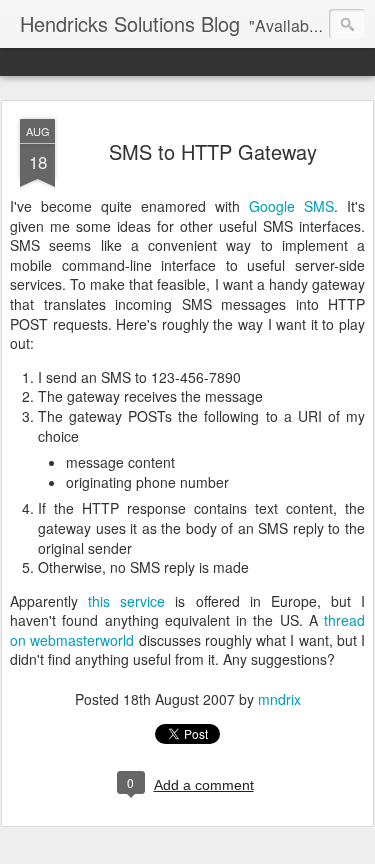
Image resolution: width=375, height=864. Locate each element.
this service (126, 601)
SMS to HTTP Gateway (213, 151)
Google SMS (291, 206)
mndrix (279, 699)
